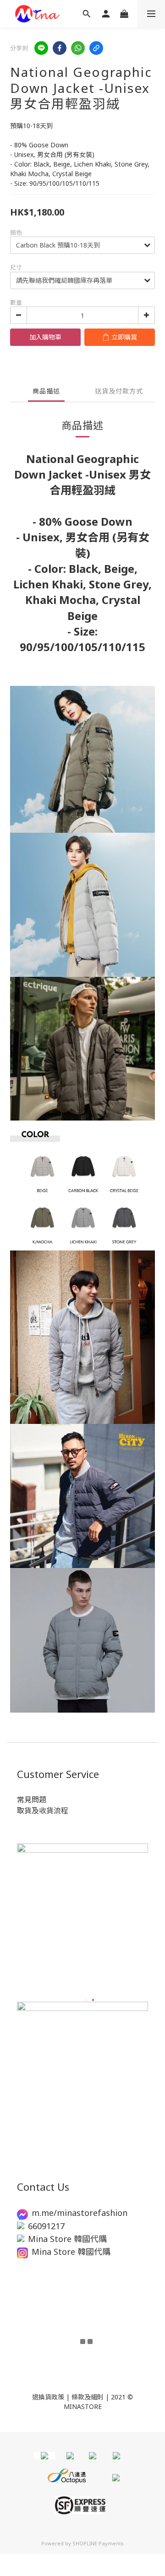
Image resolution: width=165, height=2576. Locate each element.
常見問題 (32, 1800)
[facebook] (60, 48)
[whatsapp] (78, 48)
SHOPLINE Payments (98, 2543)
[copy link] (96, 48)
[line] (41, 48)
